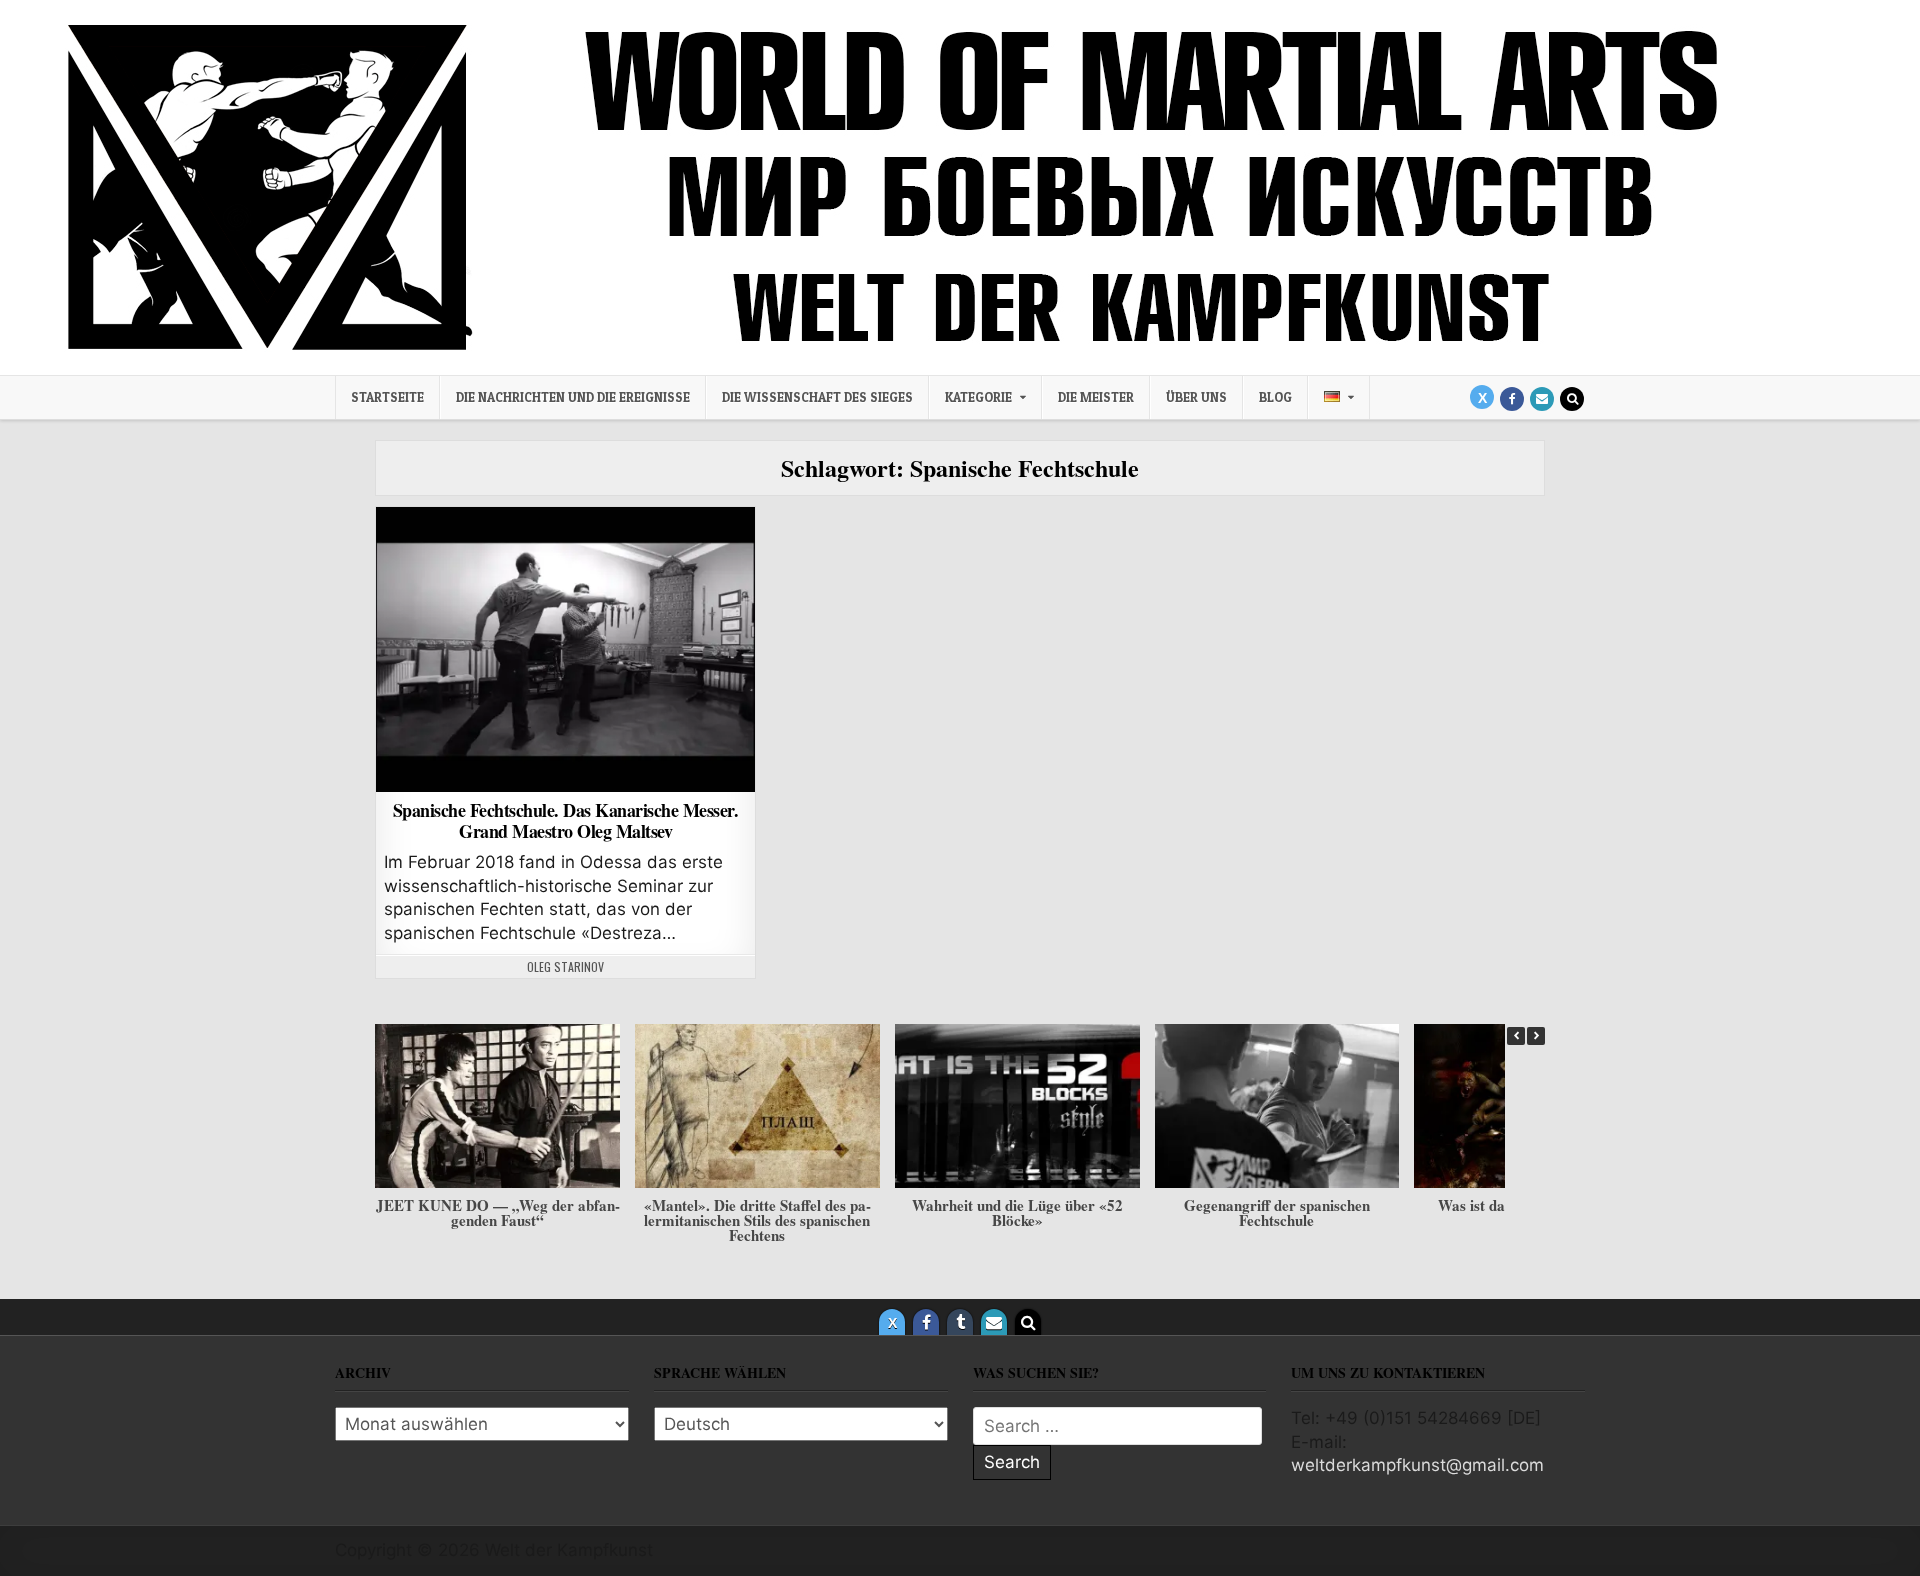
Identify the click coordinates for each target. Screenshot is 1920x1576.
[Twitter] (1482, 397)
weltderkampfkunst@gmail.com (1417, 1465)
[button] (1536, 1036)
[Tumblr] (960, 1322)
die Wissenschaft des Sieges (817, 397)
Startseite (387, 397)
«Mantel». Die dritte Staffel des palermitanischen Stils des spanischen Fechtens (757, 1220)
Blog (1275, 397)
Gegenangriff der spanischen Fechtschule (1277, 1212)
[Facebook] (1512, 399)
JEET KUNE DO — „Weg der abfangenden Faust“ (498, 1212)
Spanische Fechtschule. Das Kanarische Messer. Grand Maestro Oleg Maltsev (566, 821)
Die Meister (1096, 397)
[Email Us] (1542, 399)
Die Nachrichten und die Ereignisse (573, 397)
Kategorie (978, 397)
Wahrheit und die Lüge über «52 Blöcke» (1017, 1212)
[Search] (1572, 399)
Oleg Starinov (565, 967)
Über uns (1196, 397)
